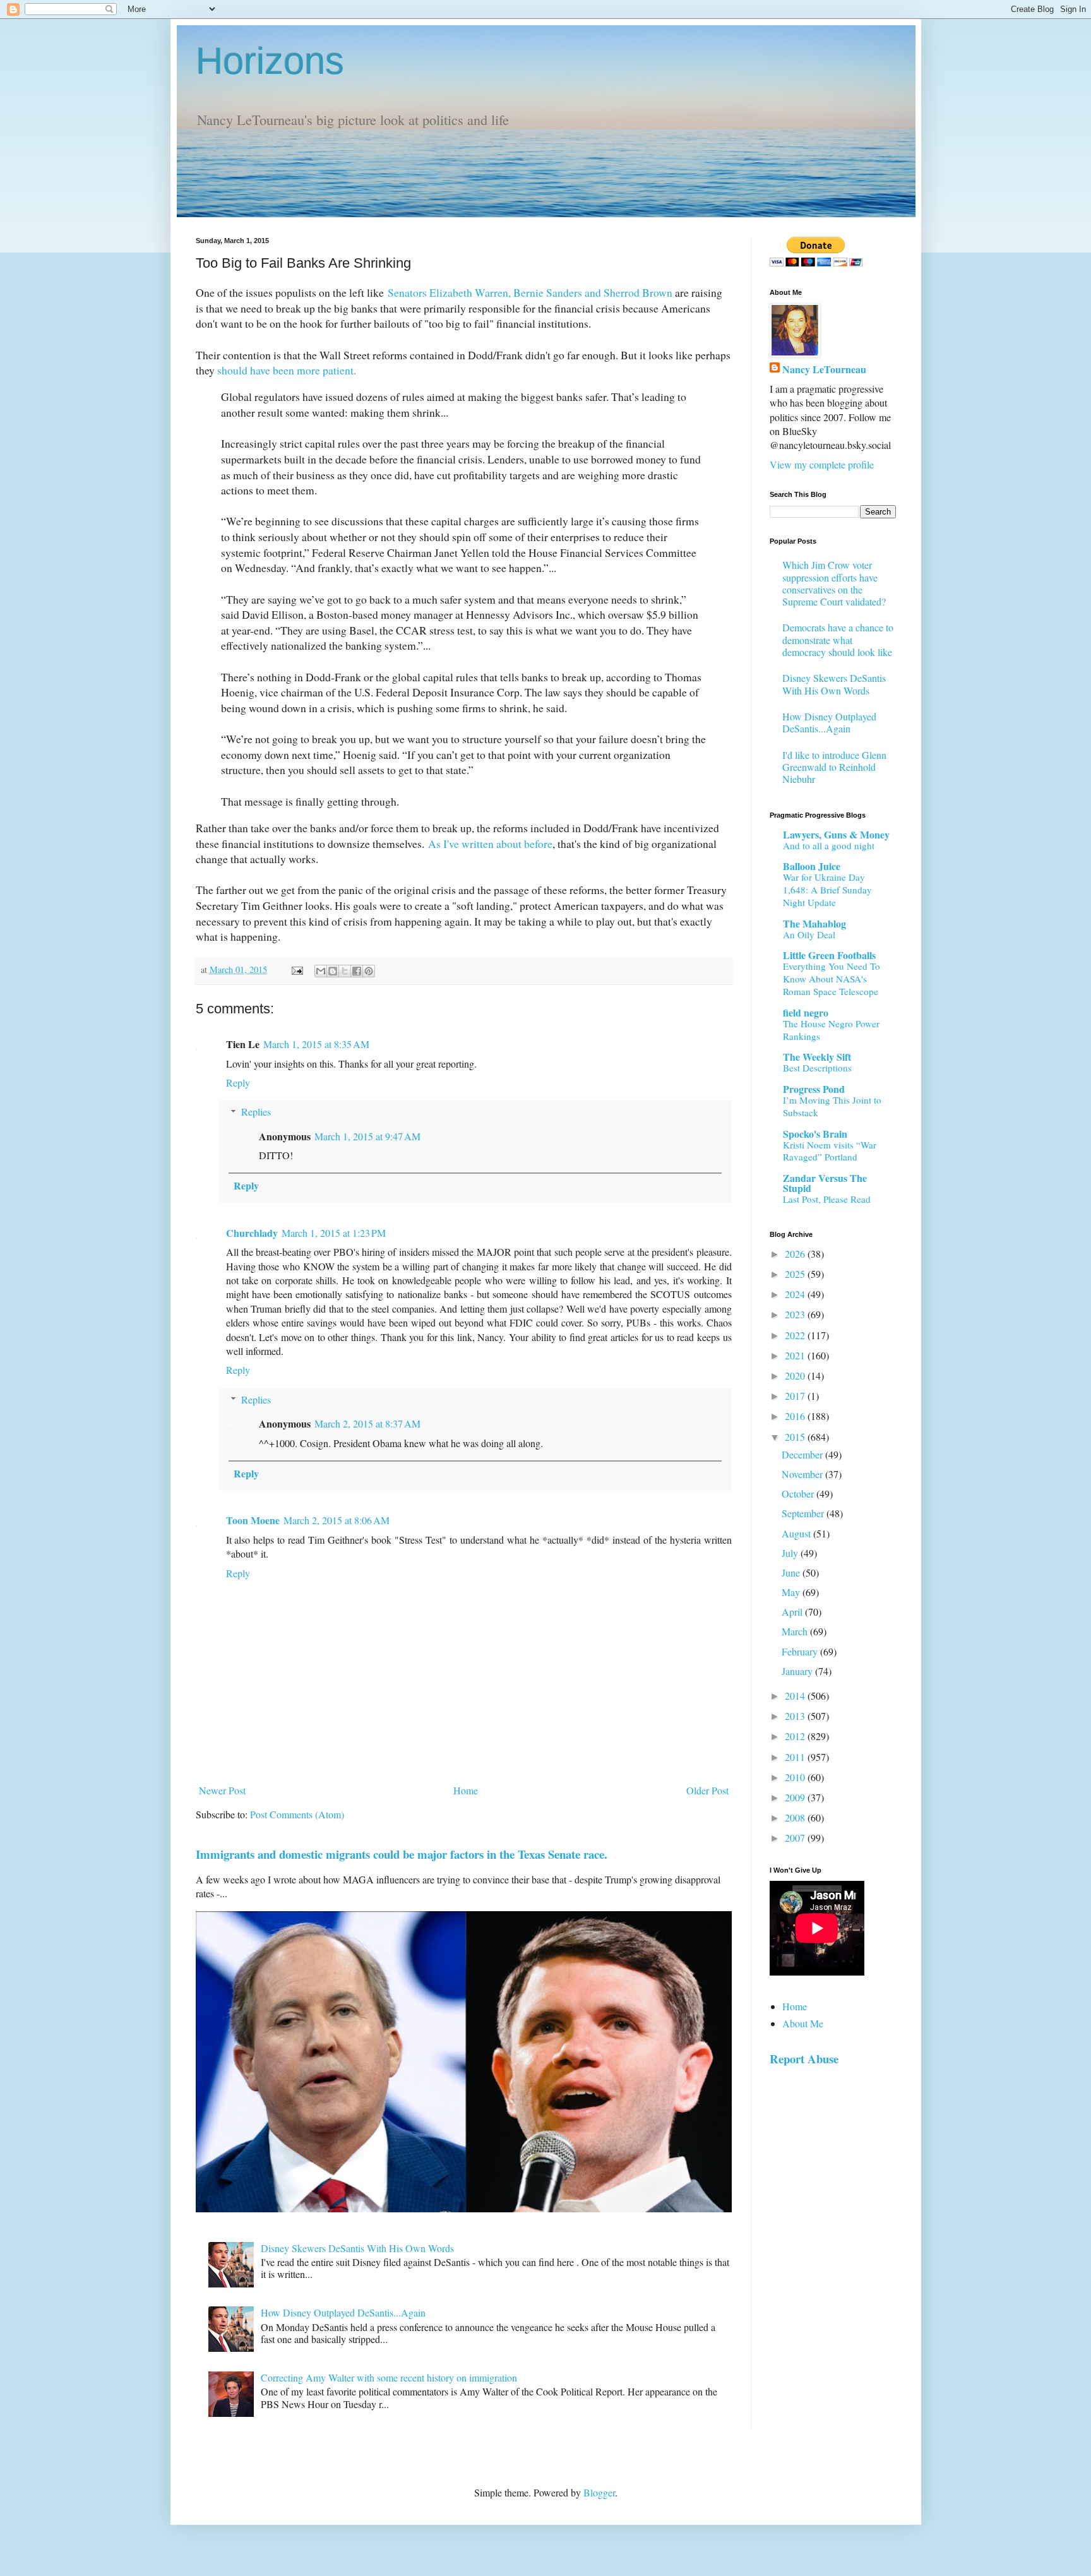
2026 (796, 1254)
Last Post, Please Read (827, 1199)
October (799, 1494)
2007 (796, 1838)
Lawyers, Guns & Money (836, 834)
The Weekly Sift (817, 1057)
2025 (796, 1274)
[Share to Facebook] (357, 971)
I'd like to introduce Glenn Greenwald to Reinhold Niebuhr (834, 767)
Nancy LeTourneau (824, 369)
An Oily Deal (809, 934)
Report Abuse (804, 2059)
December (803, 1454)
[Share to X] (345, 971)
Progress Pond (814, 1089)
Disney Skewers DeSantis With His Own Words (357, 2248)
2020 (796, 1375)
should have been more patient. (287, 370)
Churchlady (252, 1233)
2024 (796, 1294)
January (798, 1671)
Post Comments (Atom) (297, 1814)
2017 (796, 1396)
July (791, 1553)
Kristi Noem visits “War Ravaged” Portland (830, 1151)
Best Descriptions (817, 1068)
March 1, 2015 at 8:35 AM (316, 1044)
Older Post (707, 1790)
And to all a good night (829, 845)
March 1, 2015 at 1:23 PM (334, 1233)
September (804, 1513)
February (801, 1651)
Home (466, 1790)
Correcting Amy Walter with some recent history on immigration (389, 2377)
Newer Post (222, 1790)
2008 (796, 1817)
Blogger (599, 2492)
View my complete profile (822, 464)
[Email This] (321, 971)
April (793, 1612)
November (803, 1474)
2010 (796, 1777)
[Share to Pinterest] (369, 971)
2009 (796, 1797)
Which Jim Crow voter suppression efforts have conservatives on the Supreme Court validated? (834, 583)
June (792, 1572)
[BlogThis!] (333, 971)
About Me (803, 2023)
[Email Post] (296, 969)
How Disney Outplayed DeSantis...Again (343, 2312)
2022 (796, 1335)
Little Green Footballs (829, 955)
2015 (796, 1437)
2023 (796, 1314)
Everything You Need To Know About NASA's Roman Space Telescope (832, 979)
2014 (796, 1696)
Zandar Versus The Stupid (825, 1183)
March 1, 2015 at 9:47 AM (367, 1136)
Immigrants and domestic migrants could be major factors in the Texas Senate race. (402, 1854)
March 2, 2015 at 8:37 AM (367, 1423)
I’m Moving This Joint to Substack (832, 1106)
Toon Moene (253, 1520)
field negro (806, 1012)
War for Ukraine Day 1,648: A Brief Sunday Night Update (827, 890)
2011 (796, 1757)
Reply (238, 1082)
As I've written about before (490, 844)
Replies (256, 1112)
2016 (796, 1416)
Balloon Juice (812, 866)
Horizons (270, 61)
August (797, 1533)
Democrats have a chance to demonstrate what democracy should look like (838, 639)
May (792, 1592)
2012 (796, 1736)
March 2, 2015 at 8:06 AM (337, 1520)
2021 (796, 1355)
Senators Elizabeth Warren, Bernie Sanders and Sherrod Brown (530, 292)
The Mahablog (814, 923)
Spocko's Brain (815, 1134)
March (796, 1631)
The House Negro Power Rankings (831, 1030)
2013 (796, 1716)
